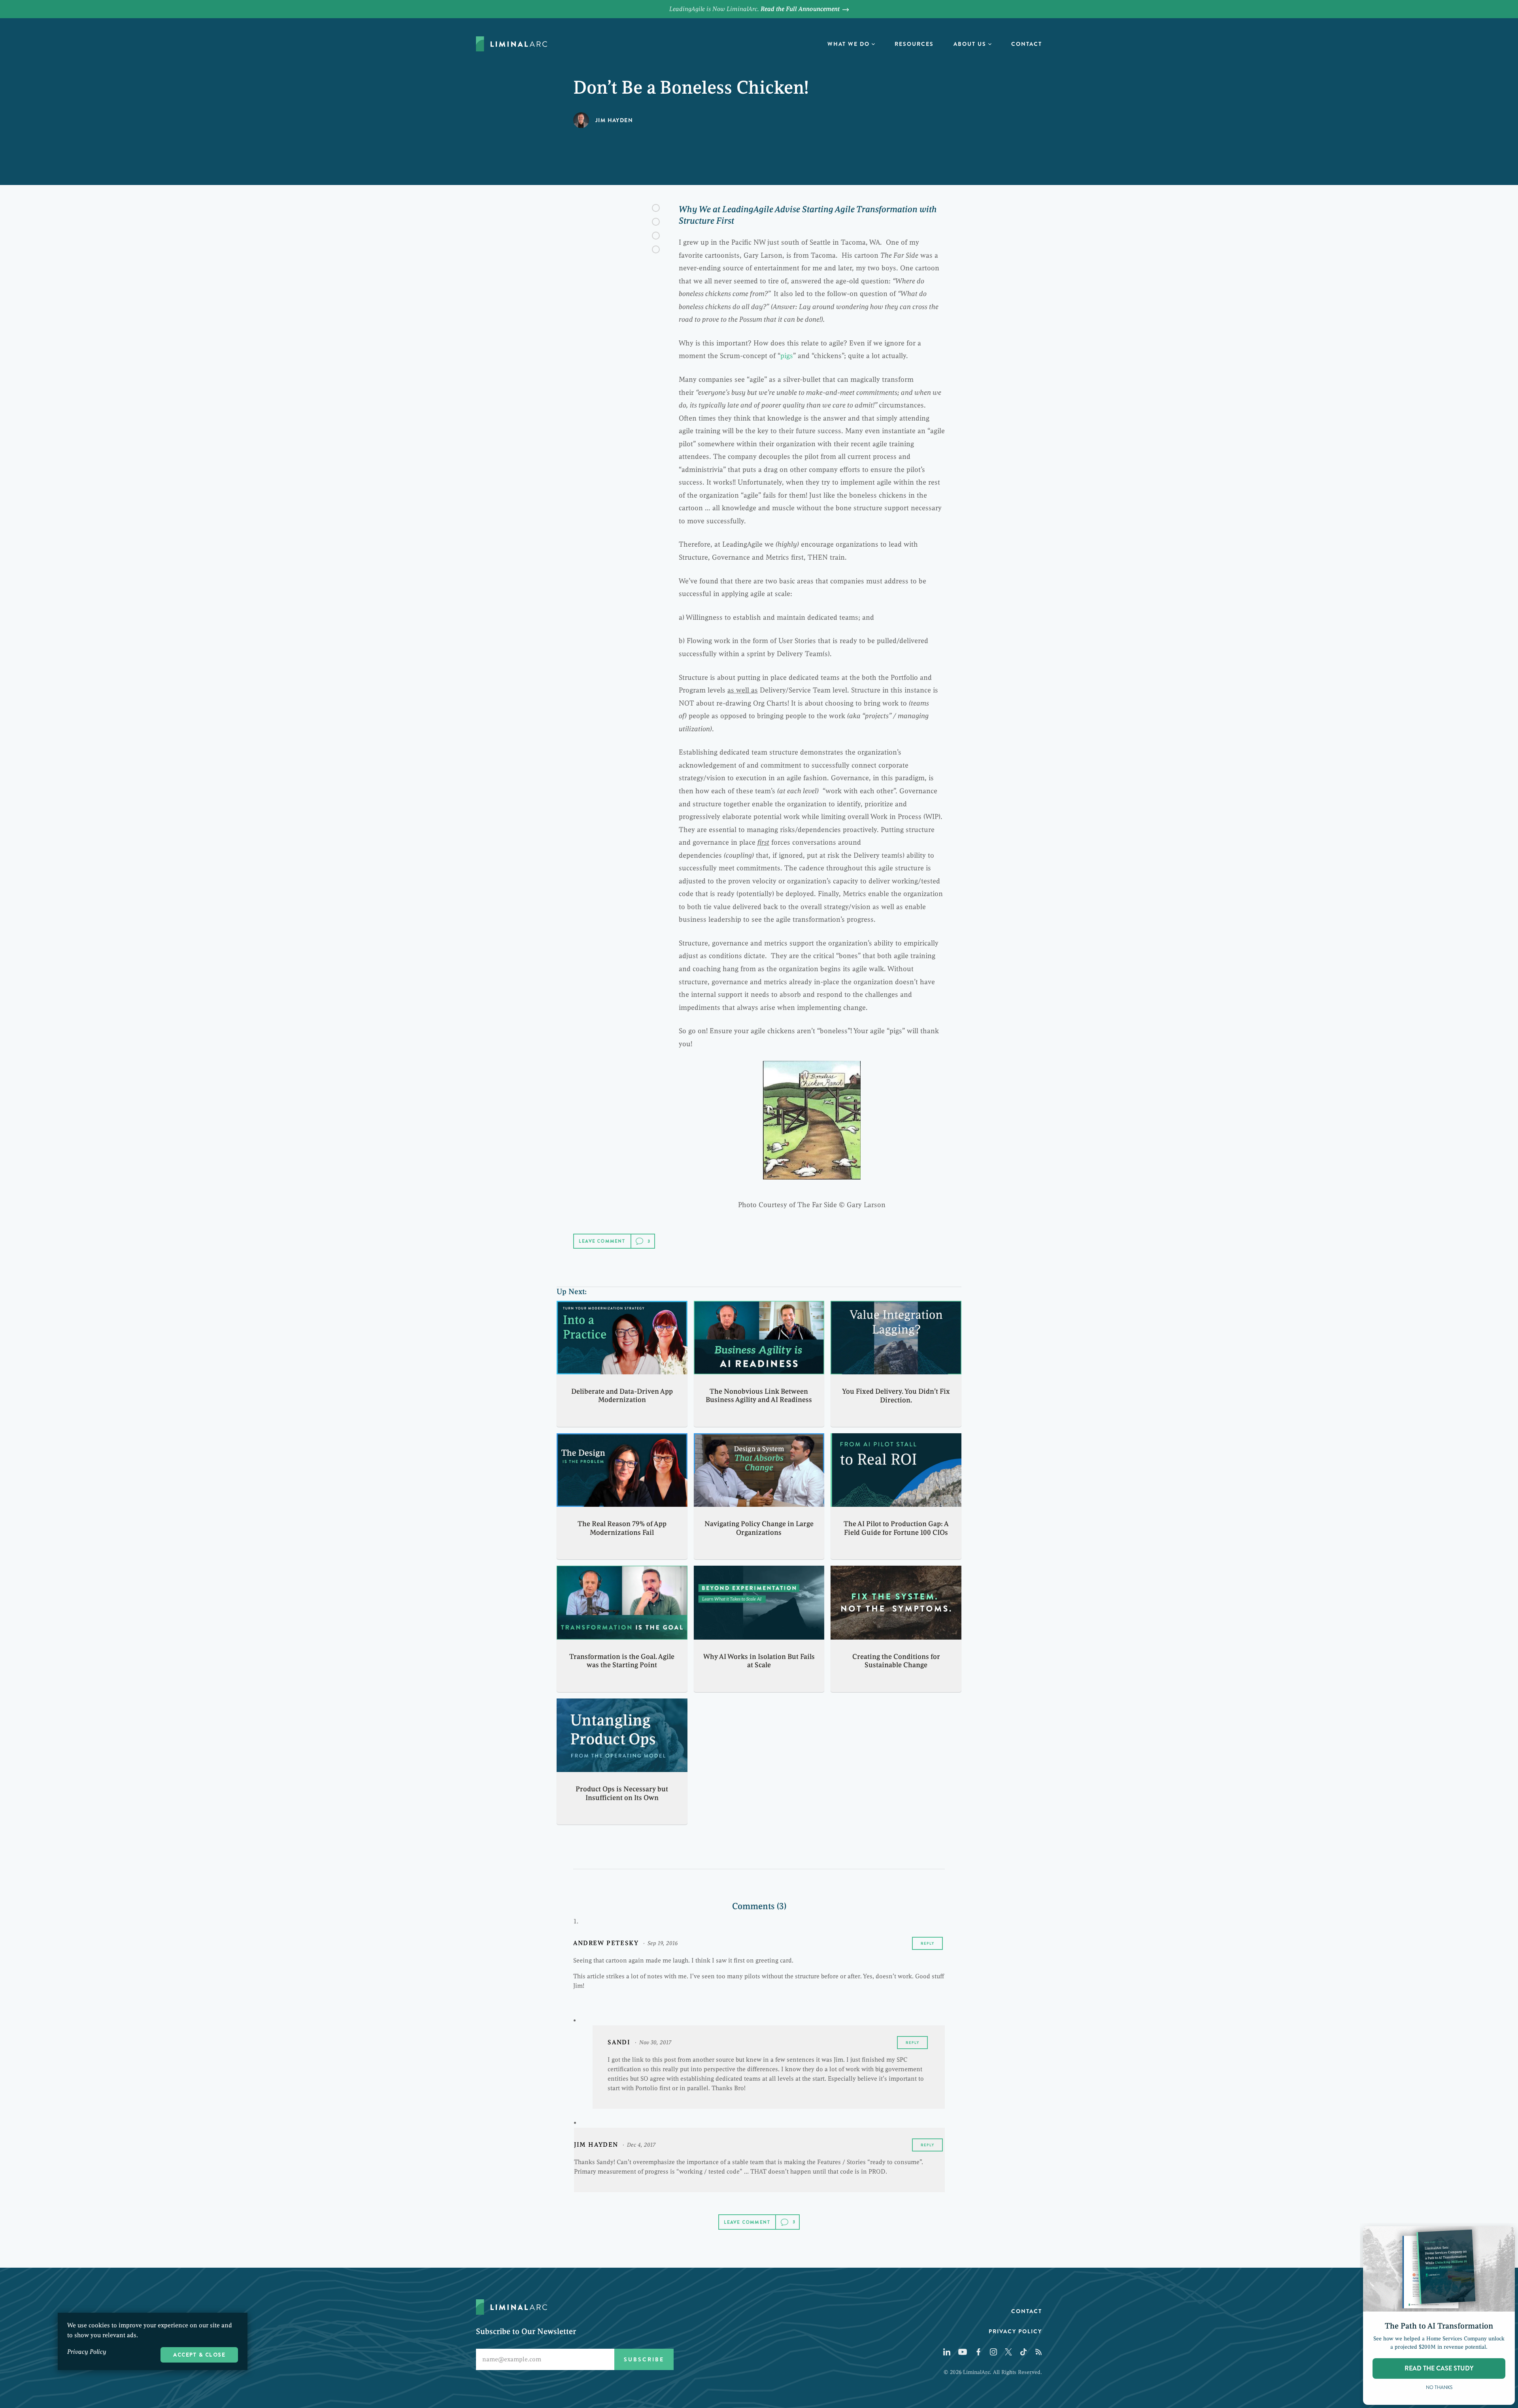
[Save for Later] (656, 249)
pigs (787, 356)
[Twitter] (656, 222)
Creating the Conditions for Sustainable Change (896, 1661)
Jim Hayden (614, 120)
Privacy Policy (1015, 2331)
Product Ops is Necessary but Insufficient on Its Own (622, 1793)
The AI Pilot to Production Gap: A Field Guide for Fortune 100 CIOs (896, 1528)
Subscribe (644, 2359)
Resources (914, 44)
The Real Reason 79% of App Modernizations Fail (622, 1528)
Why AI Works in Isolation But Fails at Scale (759, 1661)
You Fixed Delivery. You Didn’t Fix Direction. (896, 1396)
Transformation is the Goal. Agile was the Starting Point (622, 1661)
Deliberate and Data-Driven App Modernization (622, 1396)
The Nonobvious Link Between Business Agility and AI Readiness (759, 1396)
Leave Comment (602, 1241)
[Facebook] (656, 208)
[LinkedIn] (656, 236)
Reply (927, 1943)
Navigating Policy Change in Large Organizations (759, 1528)
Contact (1027, 44)
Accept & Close (199, 2355)
